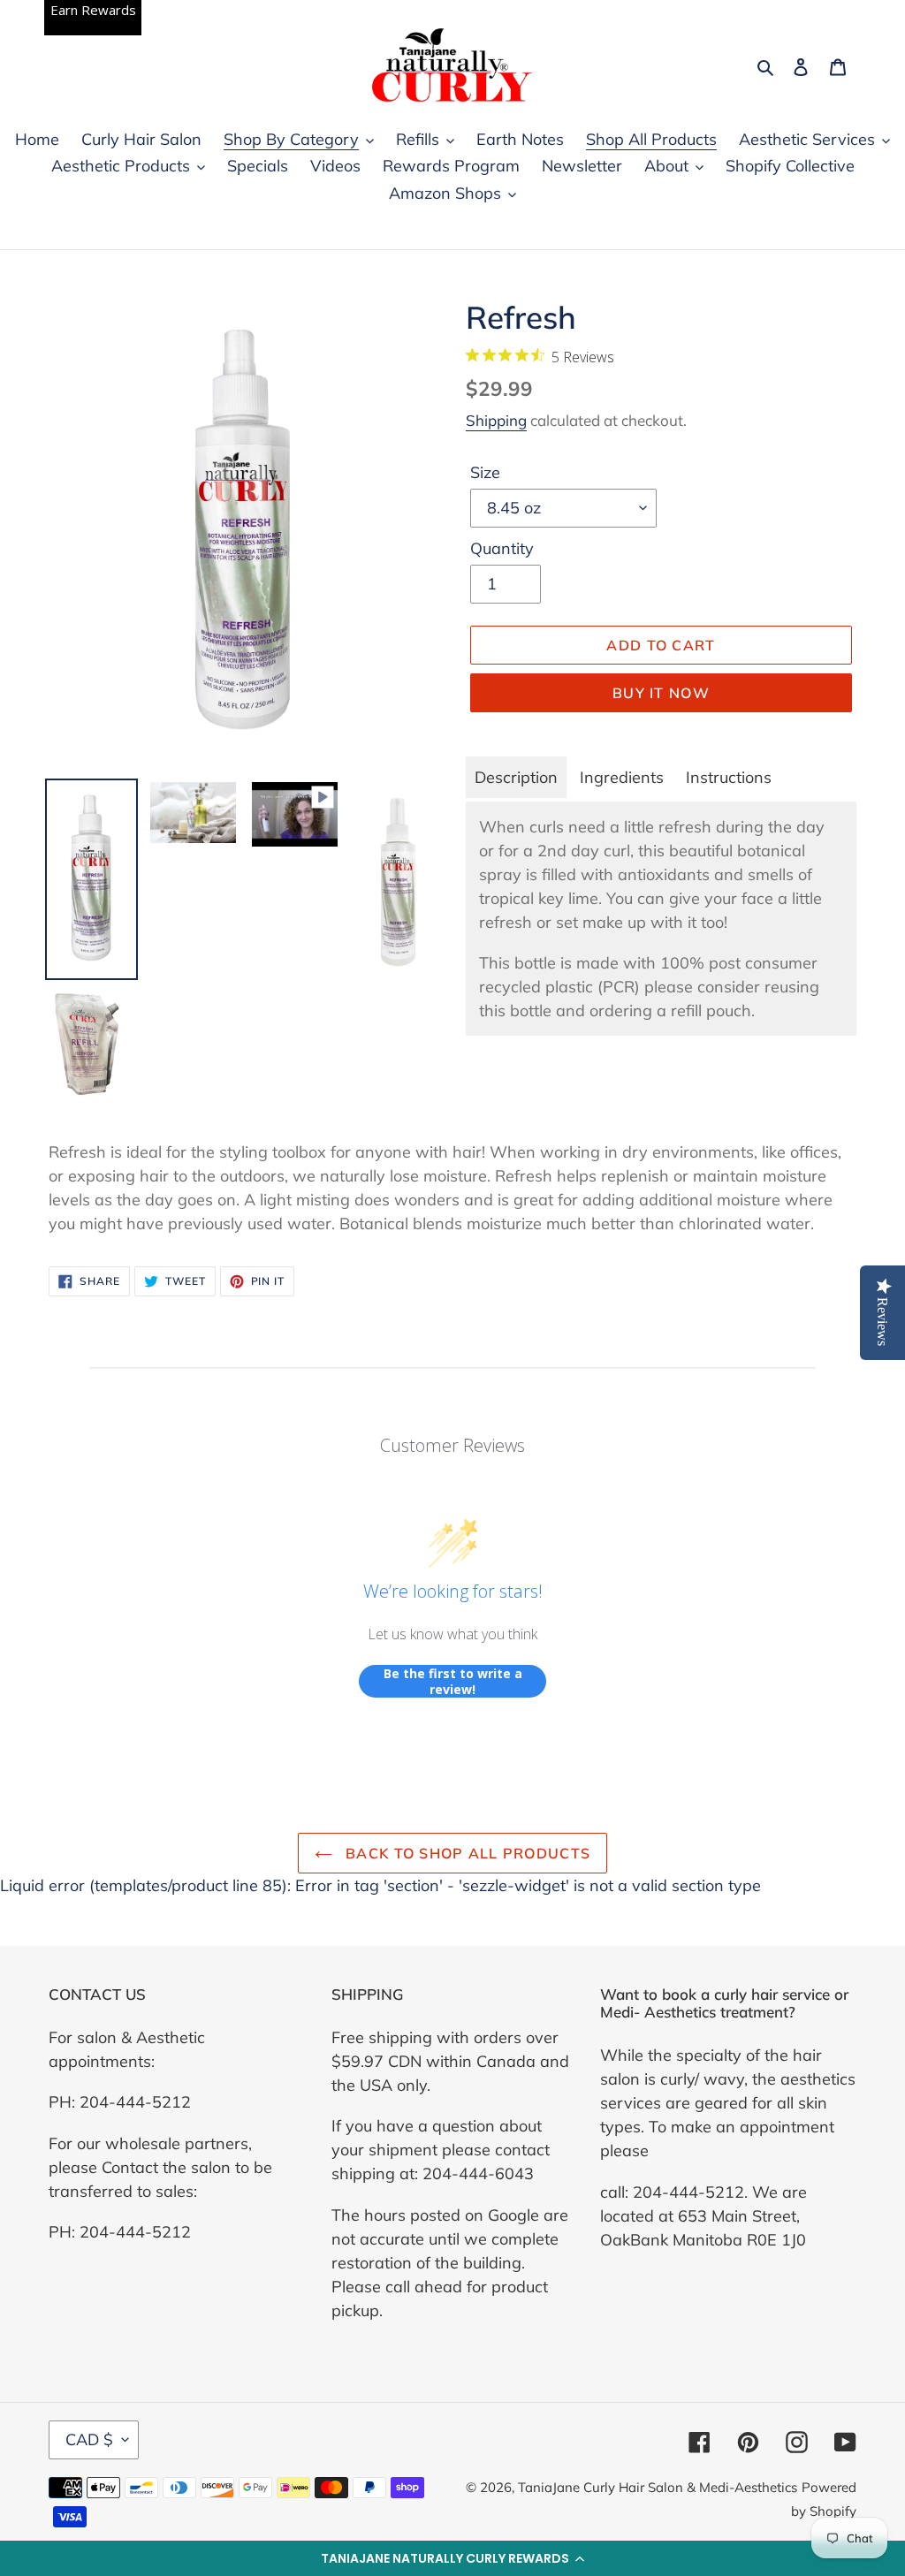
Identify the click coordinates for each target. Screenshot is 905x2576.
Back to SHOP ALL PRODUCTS (466, 1853)
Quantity (502, 548)
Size (485, 472)
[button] (452, 2558)
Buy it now (661, 693)
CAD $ (89, 2439)
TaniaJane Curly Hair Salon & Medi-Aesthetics (658, 2487)
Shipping (496, 420)
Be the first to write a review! (453, 1681)
